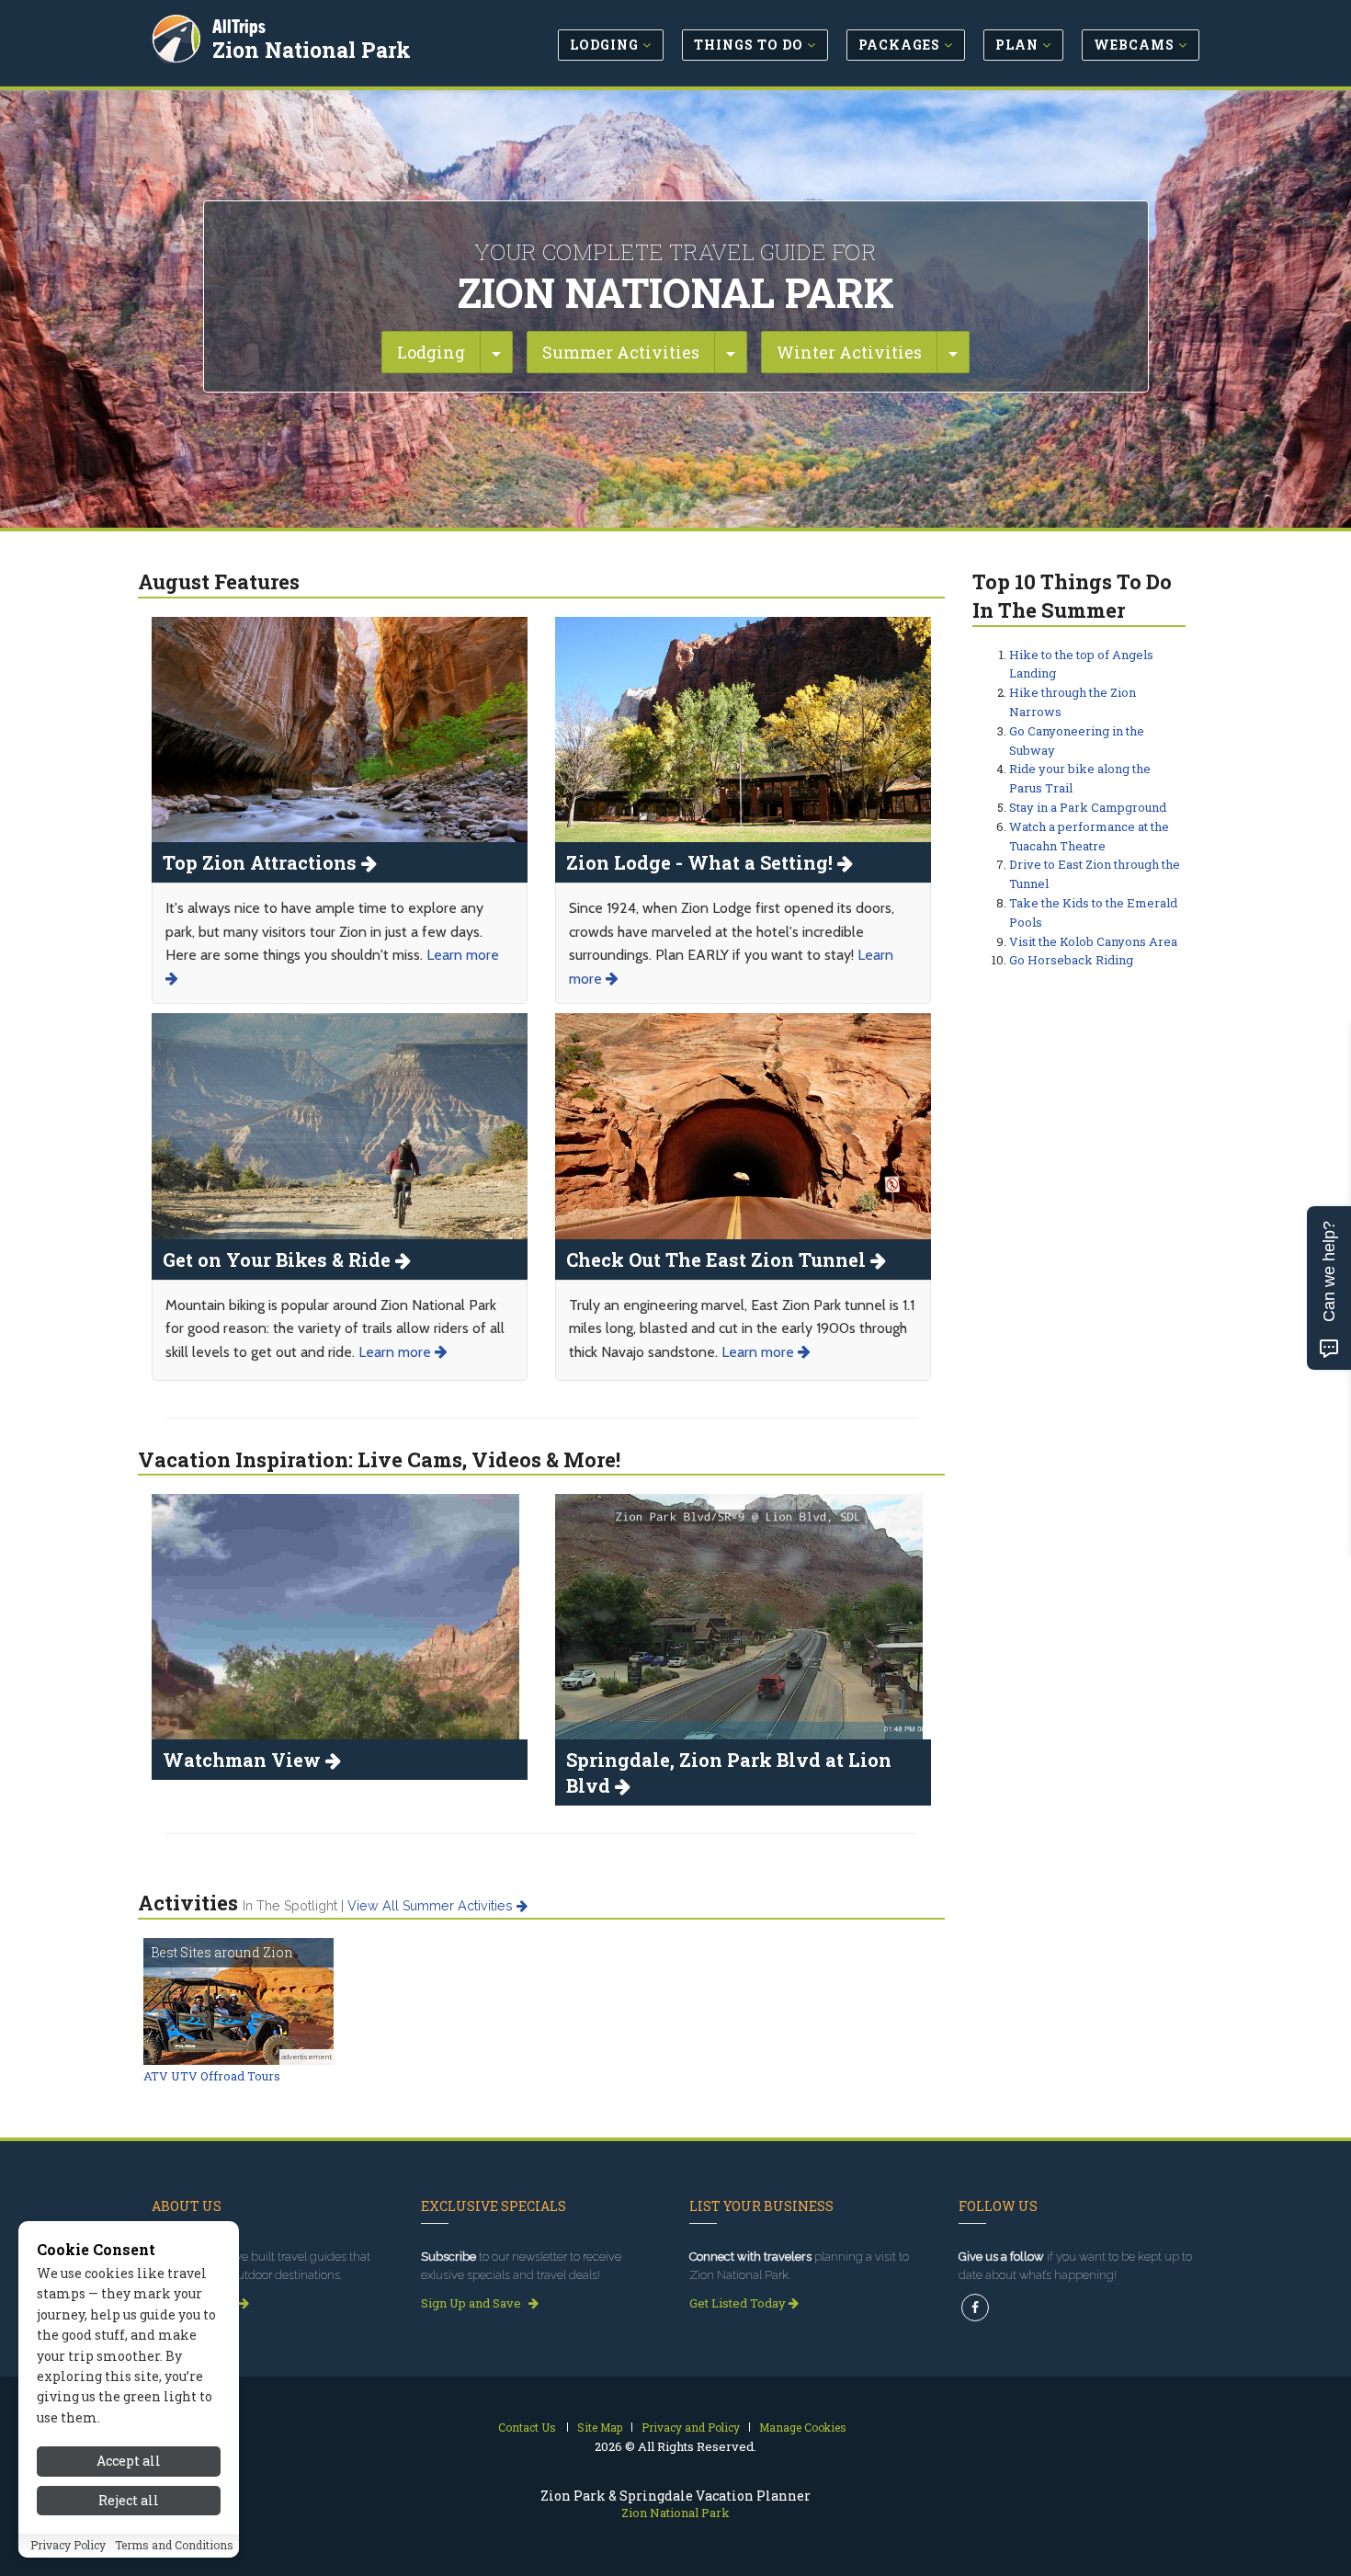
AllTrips (239, 26)
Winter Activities (849, 352)
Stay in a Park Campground (1088, 807)
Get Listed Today (739, 2303)
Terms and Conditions (174, 2546)
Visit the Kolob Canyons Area (1093, 941)
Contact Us (527, 2427)
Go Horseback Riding (1071, 960)
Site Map (600, 2427)
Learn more (397, 1352)
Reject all (129, 2500)
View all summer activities (432, 1906)
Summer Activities (621, 352)
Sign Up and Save (472, 2303)
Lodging (431, 352)
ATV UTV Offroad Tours (212, 2076)
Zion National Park (312, 50)
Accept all (129, 2461)
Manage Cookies (803, 2427)
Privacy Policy (68, 2546)
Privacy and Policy (691, 2427)
